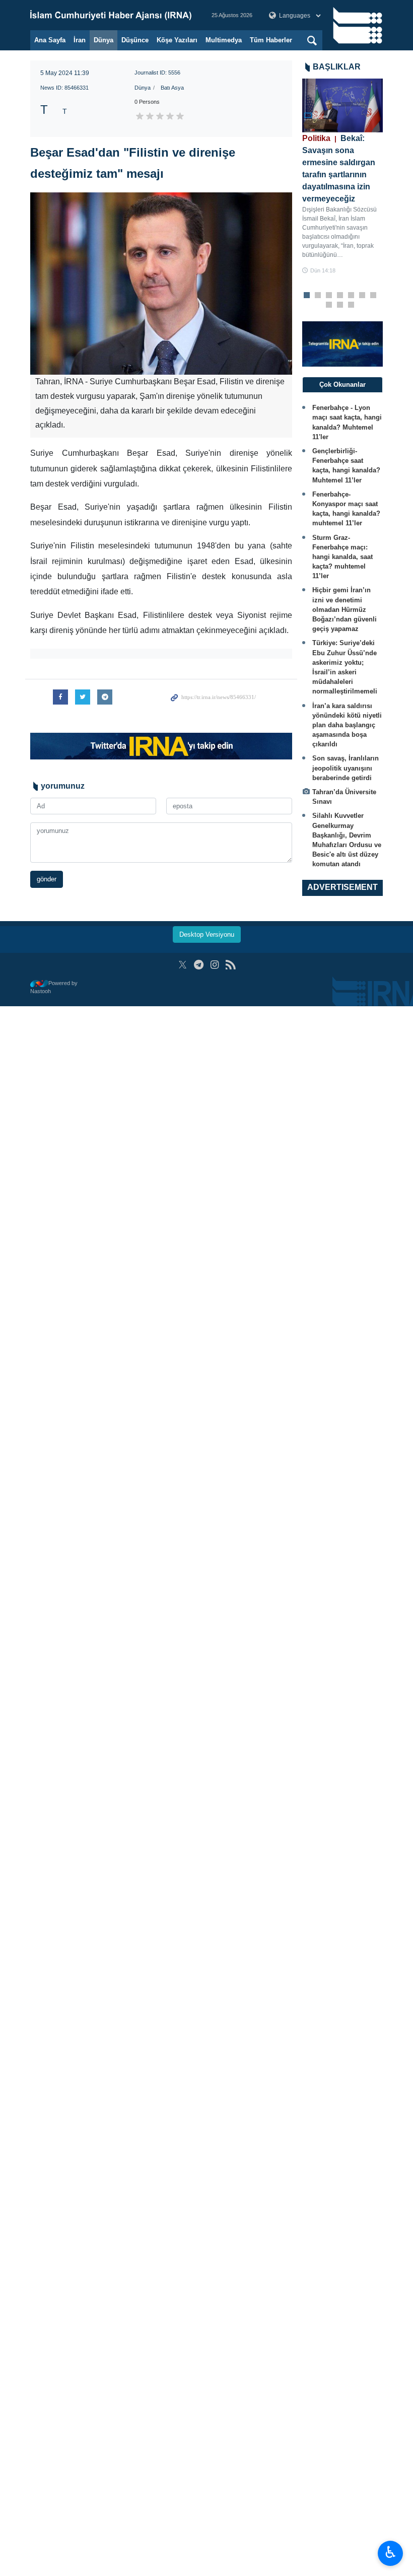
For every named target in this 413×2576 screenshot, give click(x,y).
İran (80, 40)
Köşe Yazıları (177, 40)
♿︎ (391, 2552)
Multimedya (224, 40)
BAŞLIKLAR (337, 67)
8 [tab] (329, 305)
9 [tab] (340, 305)
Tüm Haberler (271, 40)
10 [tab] (351, 305)
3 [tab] (329, 296)
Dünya (104, 40)
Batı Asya (172, 88)
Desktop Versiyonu (207, 934)
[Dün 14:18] (342, 106)
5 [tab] (351, 296)
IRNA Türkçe (111, 15)
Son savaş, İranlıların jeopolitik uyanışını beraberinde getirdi (346, 768)
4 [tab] (340, 296)
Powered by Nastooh (54, 987)
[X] (183, 965)
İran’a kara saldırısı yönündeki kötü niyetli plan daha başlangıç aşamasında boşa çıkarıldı (347, 725)
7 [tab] (373, 296)
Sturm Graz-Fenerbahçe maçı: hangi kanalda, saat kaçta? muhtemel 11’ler (342, 557)
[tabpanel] (342, 177)
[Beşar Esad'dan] (161, 284)
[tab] (342, 385)
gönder (47, 879)
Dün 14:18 (323, 270)
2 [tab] (318, 296)
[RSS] (230, 965)
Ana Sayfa (50, 40)
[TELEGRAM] (199, 965)
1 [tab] (307, 296)
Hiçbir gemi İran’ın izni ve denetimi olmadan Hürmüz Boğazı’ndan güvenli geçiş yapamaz (345, 609)
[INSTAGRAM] (215, 965)
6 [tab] (362, 296)
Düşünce (135, 40)
